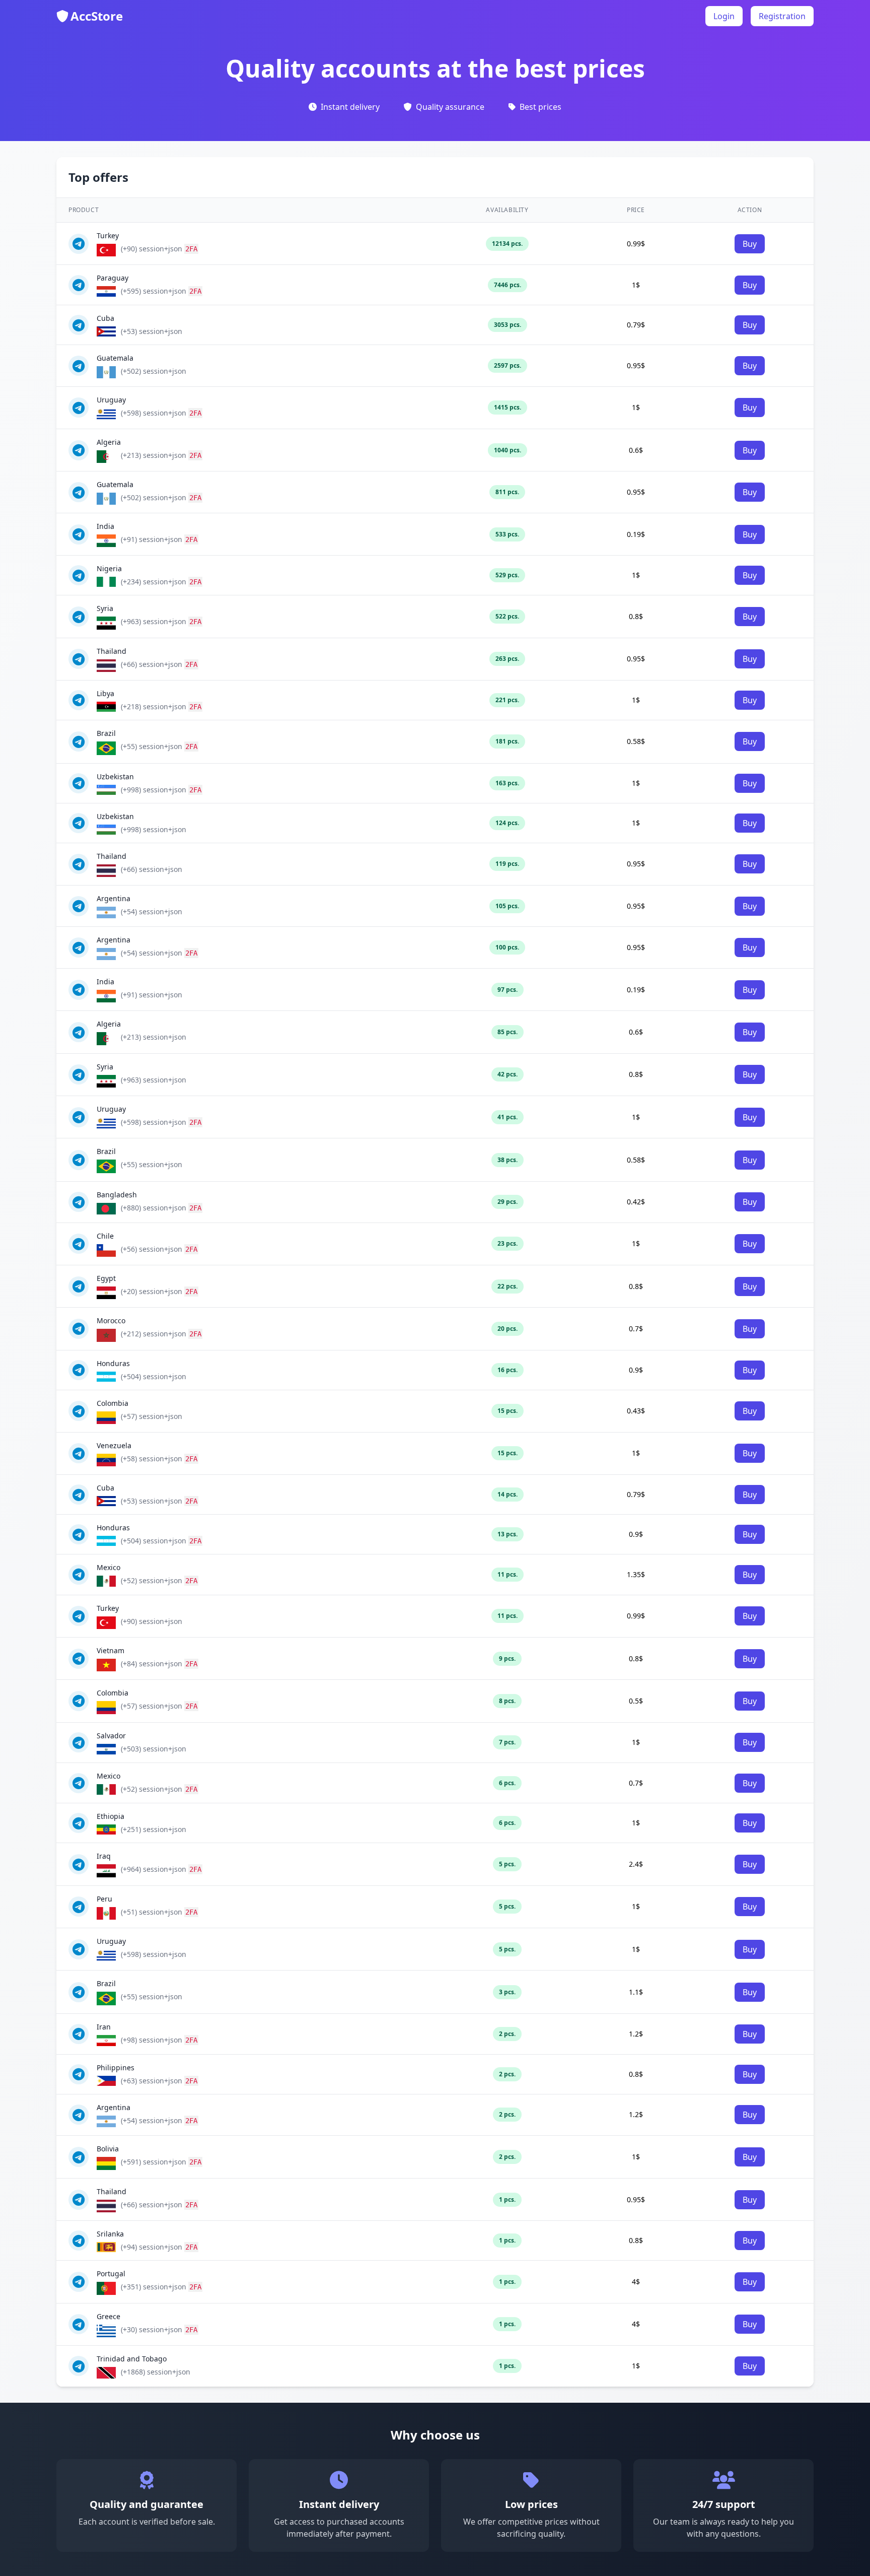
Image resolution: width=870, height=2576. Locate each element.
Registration (782, 16)
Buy (750, 244)
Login (724, 16)
